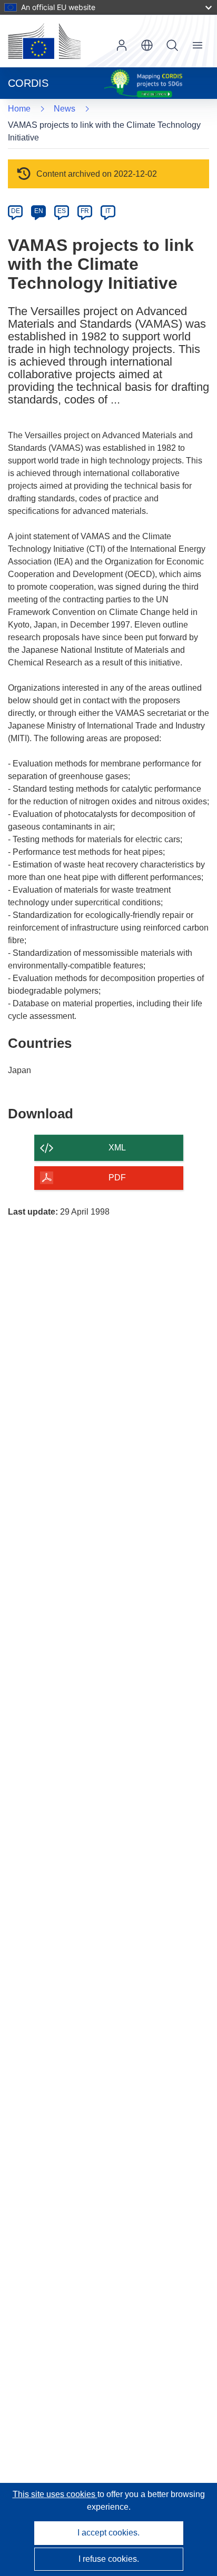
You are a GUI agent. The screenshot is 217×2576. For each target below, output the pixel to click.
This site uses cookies (55, 2494)
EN (39, 211)
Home (19, 109)
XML (117, 1148)
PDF (117, 1178)
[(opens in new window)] (44, 41)
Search (172, 45)
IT (108, 211)
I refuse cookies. (109, 2559)
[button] (147, 45)
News (65, 109)
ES (62, 211)
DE (16, 211)
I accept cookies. (108, 2533)
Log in (122, 45)
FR (85, 211)
